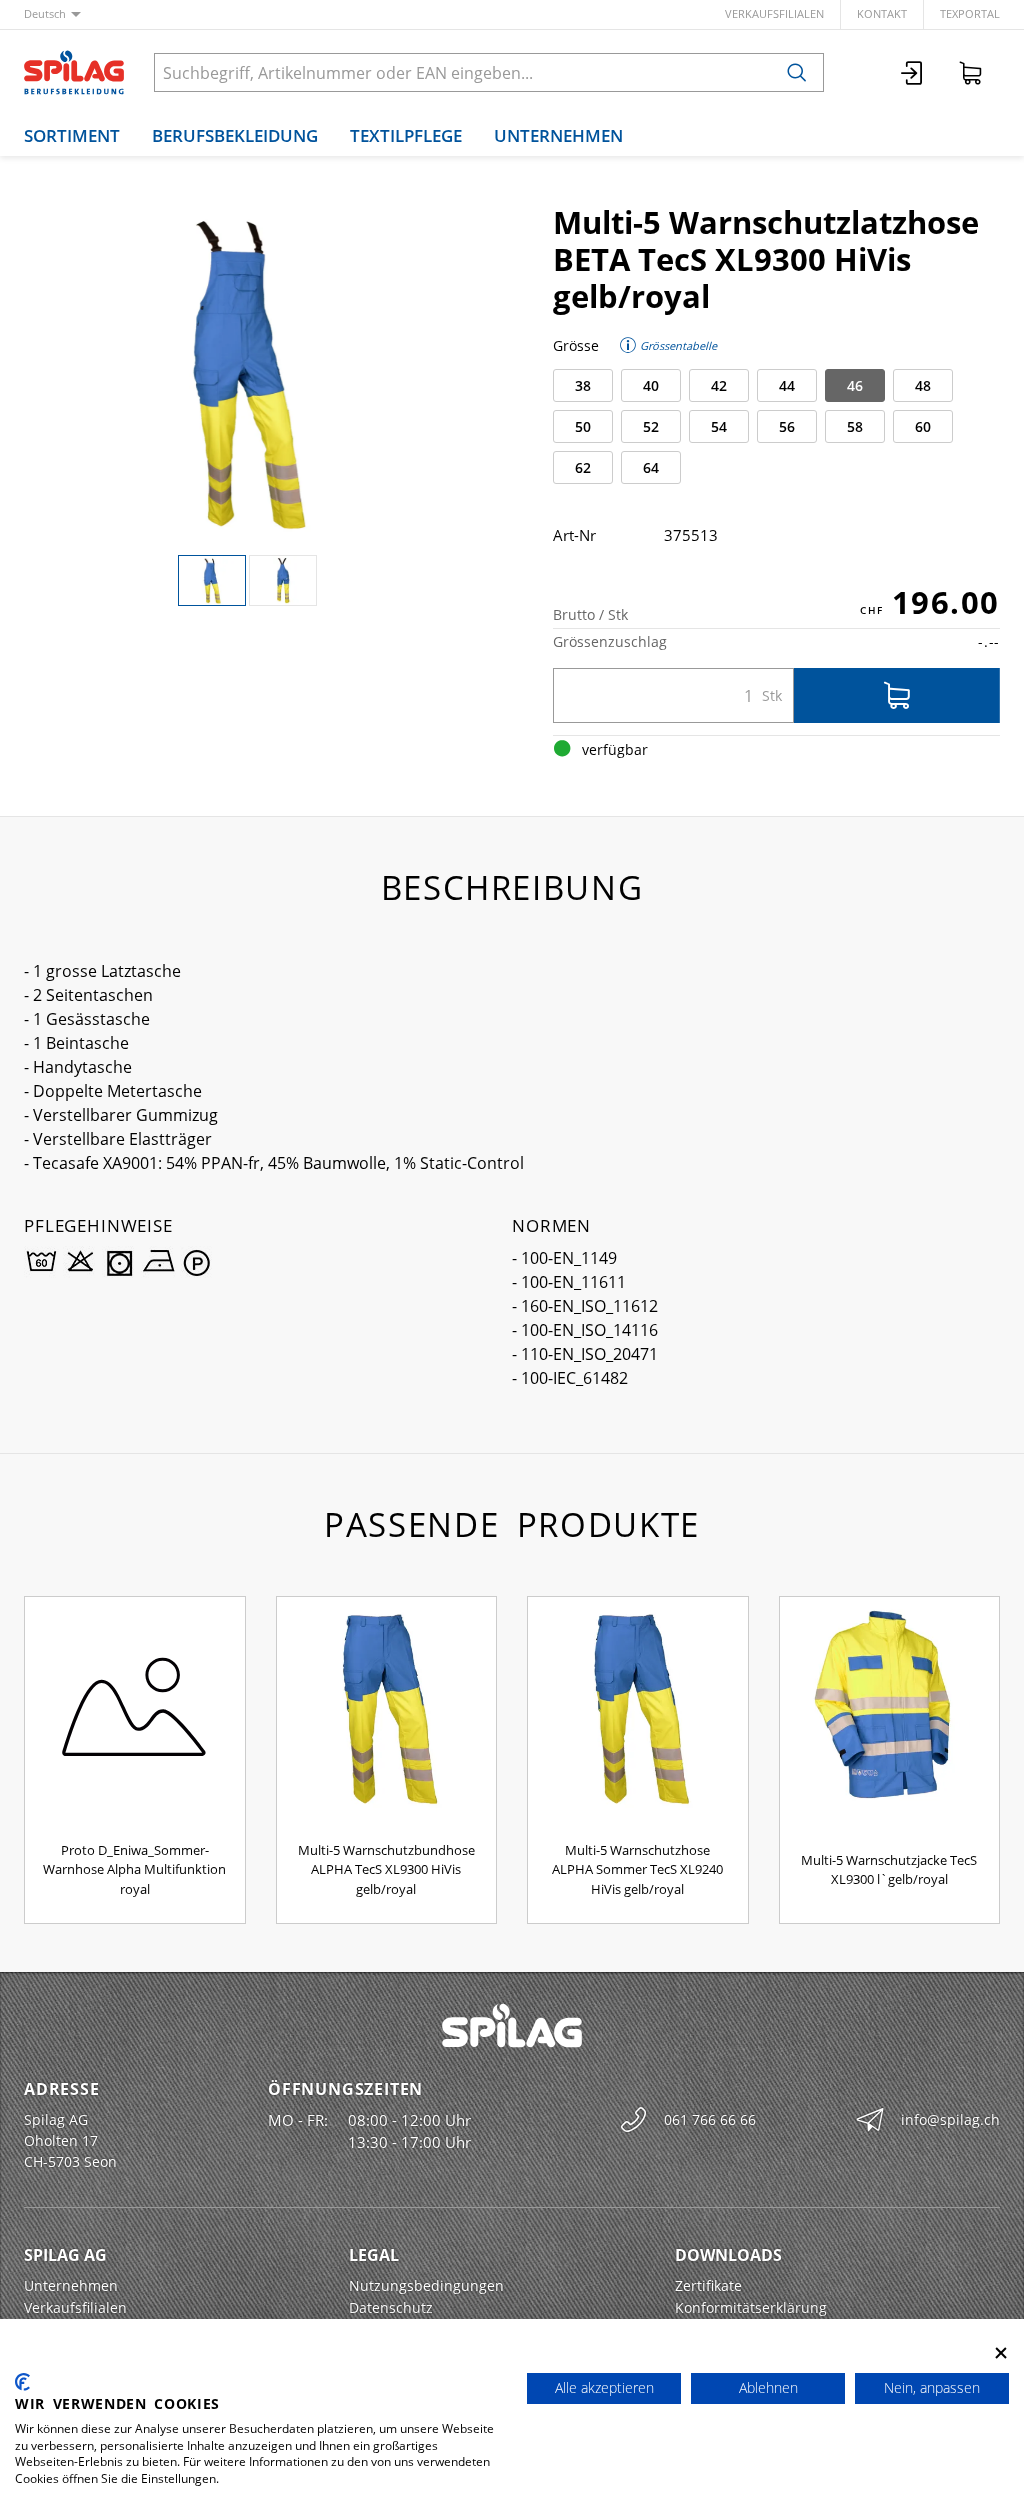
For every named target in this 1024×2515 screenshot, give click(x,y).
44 (787, 385)
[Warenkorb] (971, 72)
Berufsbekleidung (235, 135)
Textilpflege (406, 135)
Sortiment (72, 135)
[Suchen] (797, 72)
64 (651, 467)
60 (923, 426)
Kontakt (882, 13)
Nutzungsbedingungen (426, 2285)
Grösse (576, 345)
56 (787, 426)
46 (855, 385)
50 (583, 426)
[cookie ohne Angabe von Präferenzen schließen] (1001, 2353)
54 (719, 426)
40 (651, 385)
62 (583, 467)
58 (855, 426)
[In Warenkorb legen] (897, 695)
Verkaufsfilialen (774, 13)
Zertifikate (708, 2285)
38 (583, 385)
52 (651, 426)
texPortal (970, 13)
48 (923, 385)
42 (719, 385)
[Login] (913, 72)
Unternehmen (558, 135)
